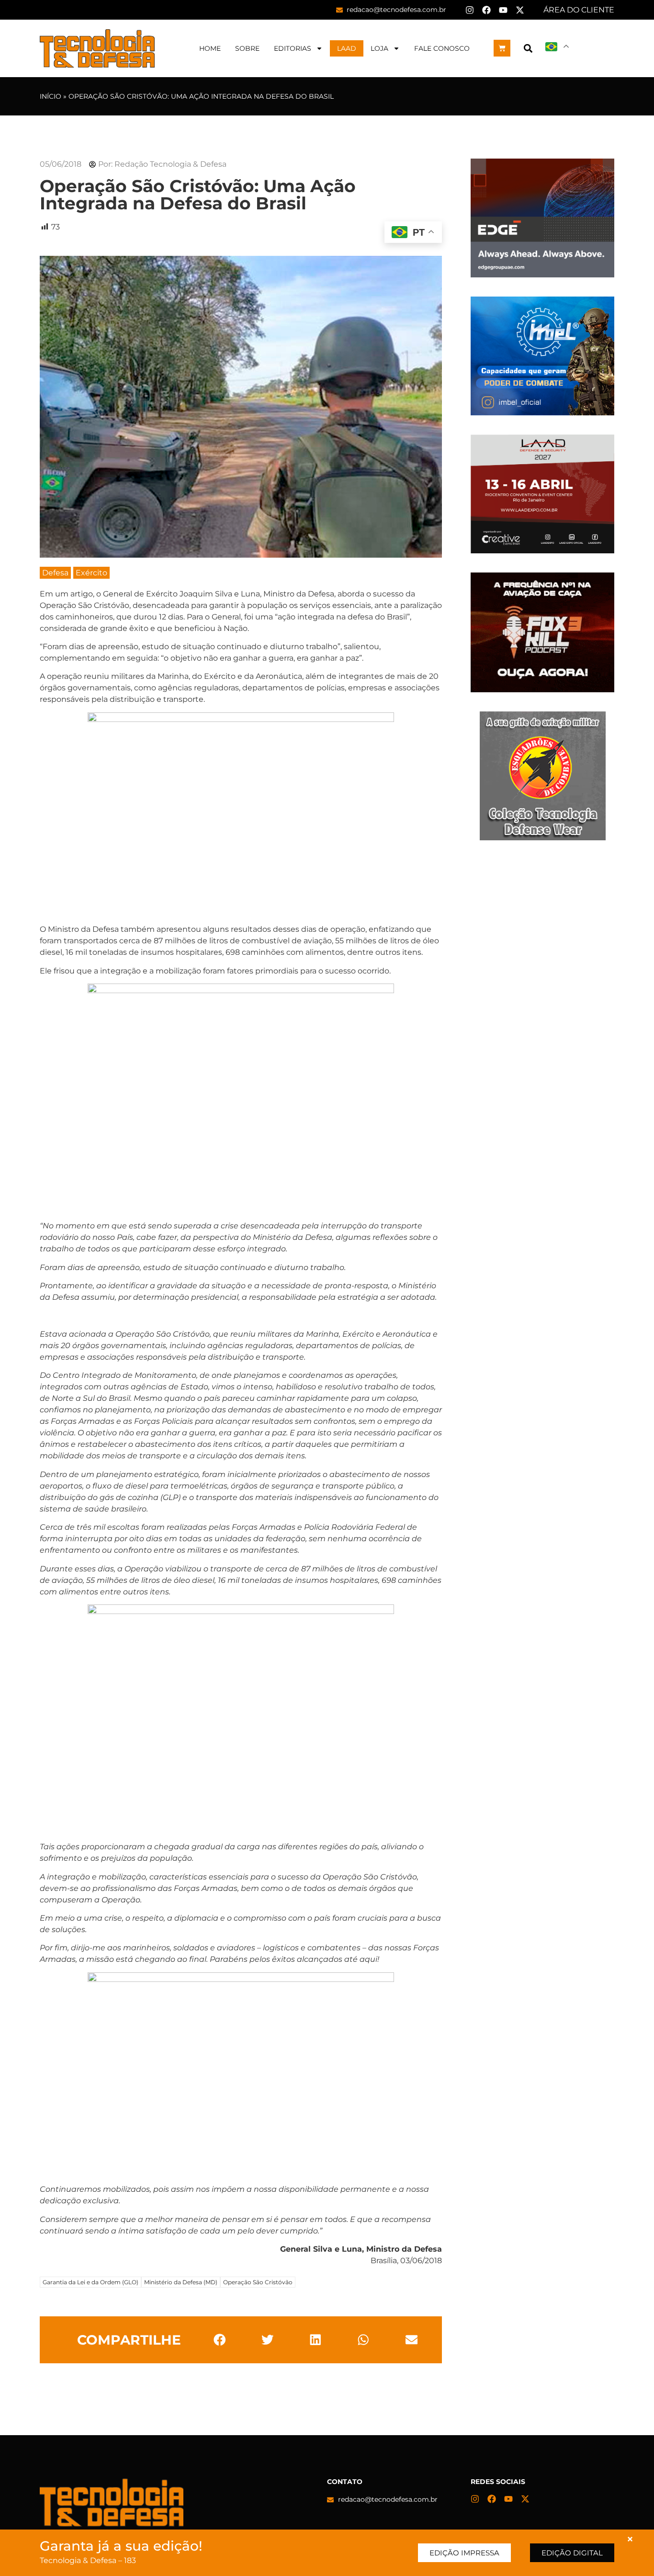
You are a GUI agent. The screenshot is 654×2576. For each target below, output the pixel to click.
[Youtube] (503, 10)
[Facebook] (486, 10)
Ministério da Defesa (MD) (181, 2282)
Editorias (293, 48)
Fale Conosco (442, 48)
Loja (379, 48)
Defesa (55, 573)
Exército (91, 573)
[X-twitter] (520, 10)
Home (210, 48)
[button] (528, 48)
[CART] (502, 48)
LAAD (347, 48)
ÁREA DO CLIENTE (579, 10)
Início (51, 96)
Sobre (247, 48)
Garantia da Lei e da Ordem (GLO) (90, 2282)
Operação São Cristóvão (258, 2282)
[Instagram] (470, 10)
